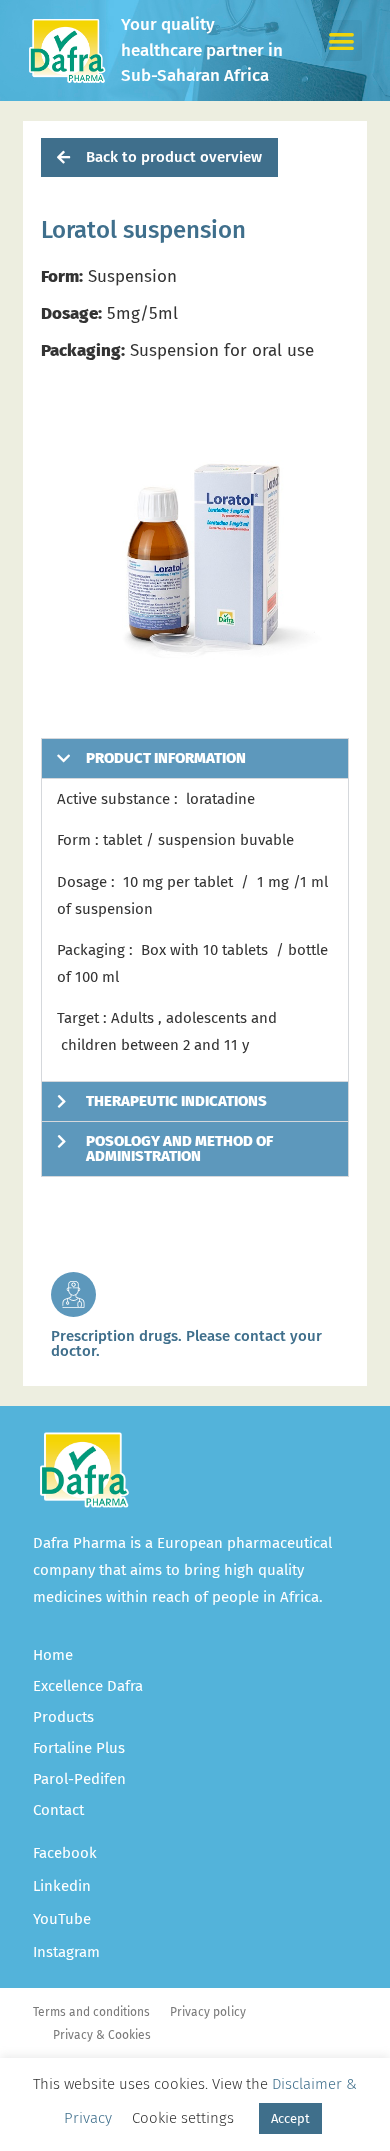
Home (53, 1655)
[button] (342, 40)
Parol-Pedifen (79, 1779)
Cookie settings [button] (183, 2118)
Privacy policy (208, 2012)
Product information (166, 758)
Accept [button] (290, 2118)
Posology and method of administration (179, 1148)
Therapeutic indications (176, 1101)
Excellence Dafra (88, 1686)
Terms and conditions (91, 2012)
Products (63, 1717)
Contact (58, 1810)
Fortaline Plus (79, 1748)
